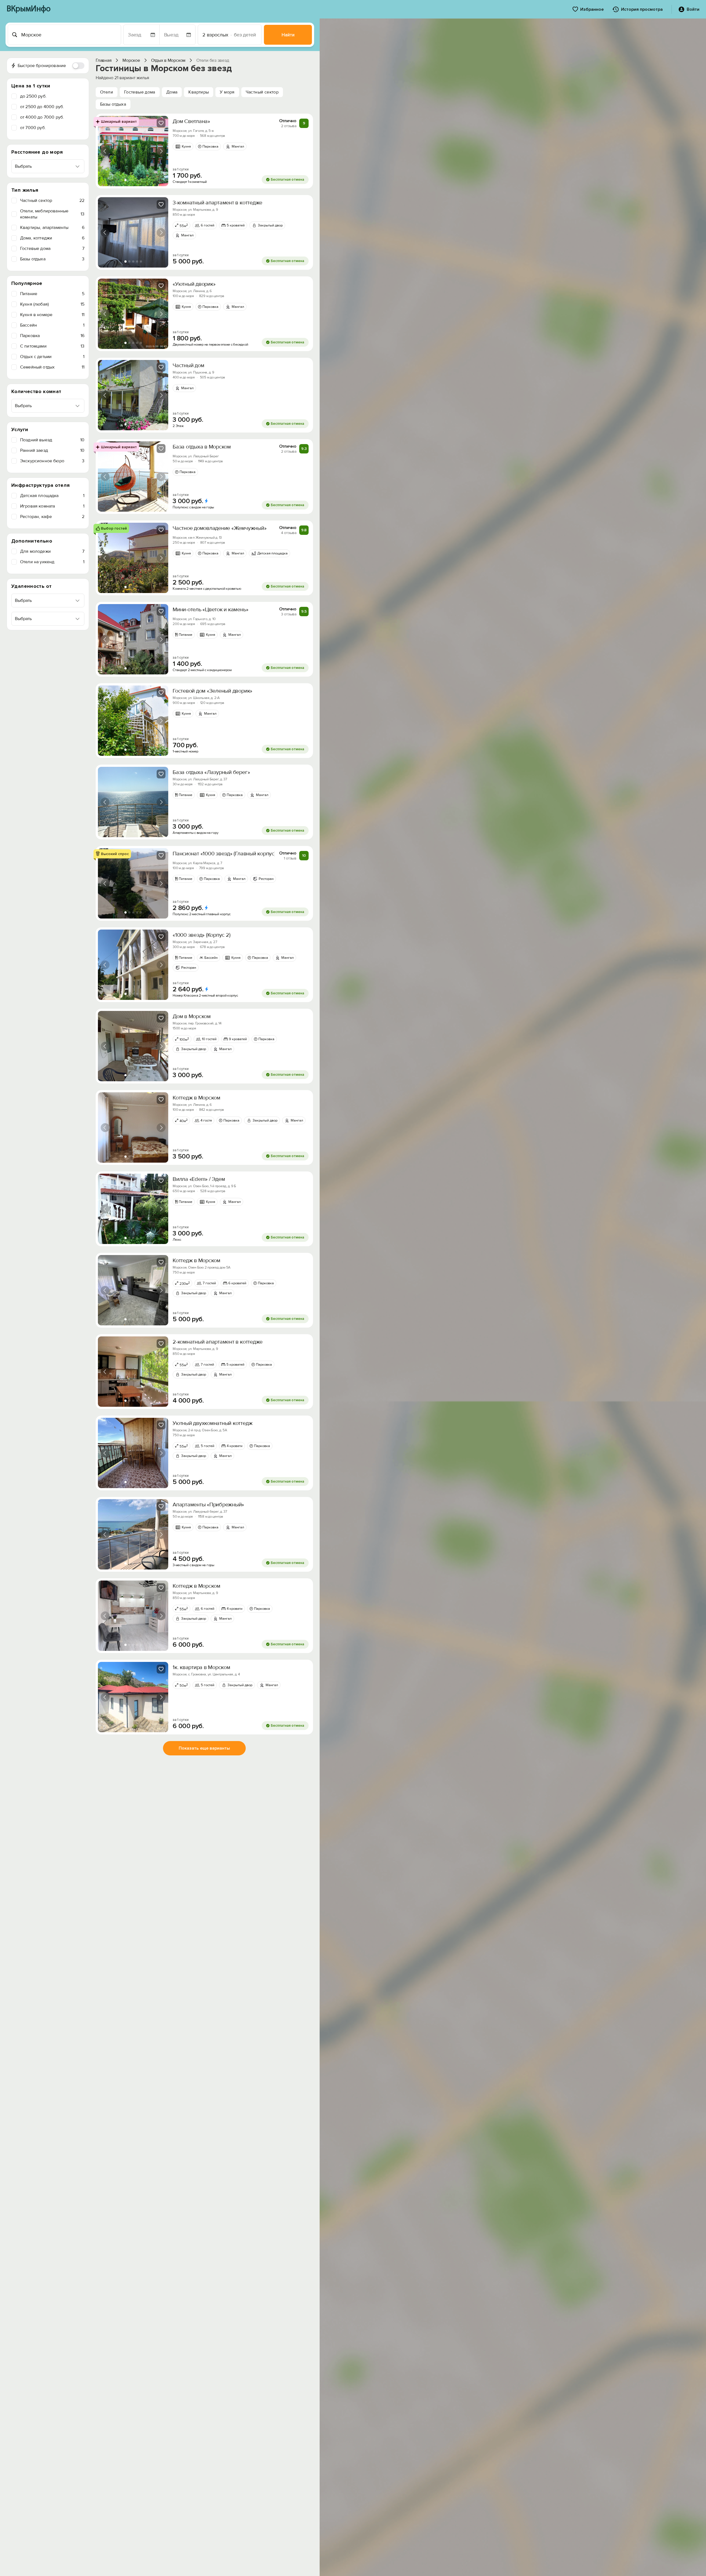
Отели (107, 92)
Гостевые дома (52, 249)
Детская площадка (52, 496)
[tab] (125, 180)
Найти (288, 35)
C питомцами (52, 346)
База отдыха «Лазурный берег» (211, 772)
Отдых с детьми (52, 357)
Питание (52, 294)
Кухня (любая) (52, 304)
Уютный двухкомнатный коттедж (212, 1423)
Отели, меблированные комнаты (52, 214)
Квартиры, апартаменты (52, 228)
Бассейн (52, 325)
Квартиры (199, 92)
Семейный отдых (52, 367)
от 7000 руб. (33, 128)
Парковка (52, 336)
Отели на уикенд (52, 562)
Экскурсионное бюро (52, 461)
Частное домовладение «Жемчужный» (220, 528)
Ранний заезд (52, 450)
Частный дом (188, 365)
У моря (227, 92)
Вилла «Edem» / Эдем (199, 1179)
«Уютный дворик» (194, 284)
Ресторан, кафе (52, 517)
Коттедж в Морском (196, 1098)
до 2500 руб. (33, 96)
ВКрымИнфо (29, 9)
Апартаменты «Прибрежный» (208, 1505)
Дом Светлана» (191, 121)
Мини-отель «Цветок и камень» (210, 610)
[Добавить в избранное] (161, 123)
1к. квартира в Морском (201, 1667)
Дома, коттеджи (52, 238)
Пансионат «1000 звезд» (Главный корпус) (224, 854)
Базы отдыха (52, 259)
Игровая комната (52, 506)
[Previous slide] (105, 151)
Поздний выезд (52, 440)
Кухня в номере (52, 315)
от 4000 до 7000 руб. (42, 117)
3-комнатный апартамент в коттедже (217, 203)
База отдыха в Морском (202, 447)
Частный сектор (52, 201)
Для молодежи (52, 551)
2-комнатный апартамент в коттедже (218, 1342)
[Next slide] (161, 151)
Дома (172, 92)
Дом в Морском (192, 1016)
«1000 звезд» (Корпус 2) (201, 935)
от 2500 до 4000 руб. (42, 107)
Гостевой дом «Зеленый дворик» (212, 691)
